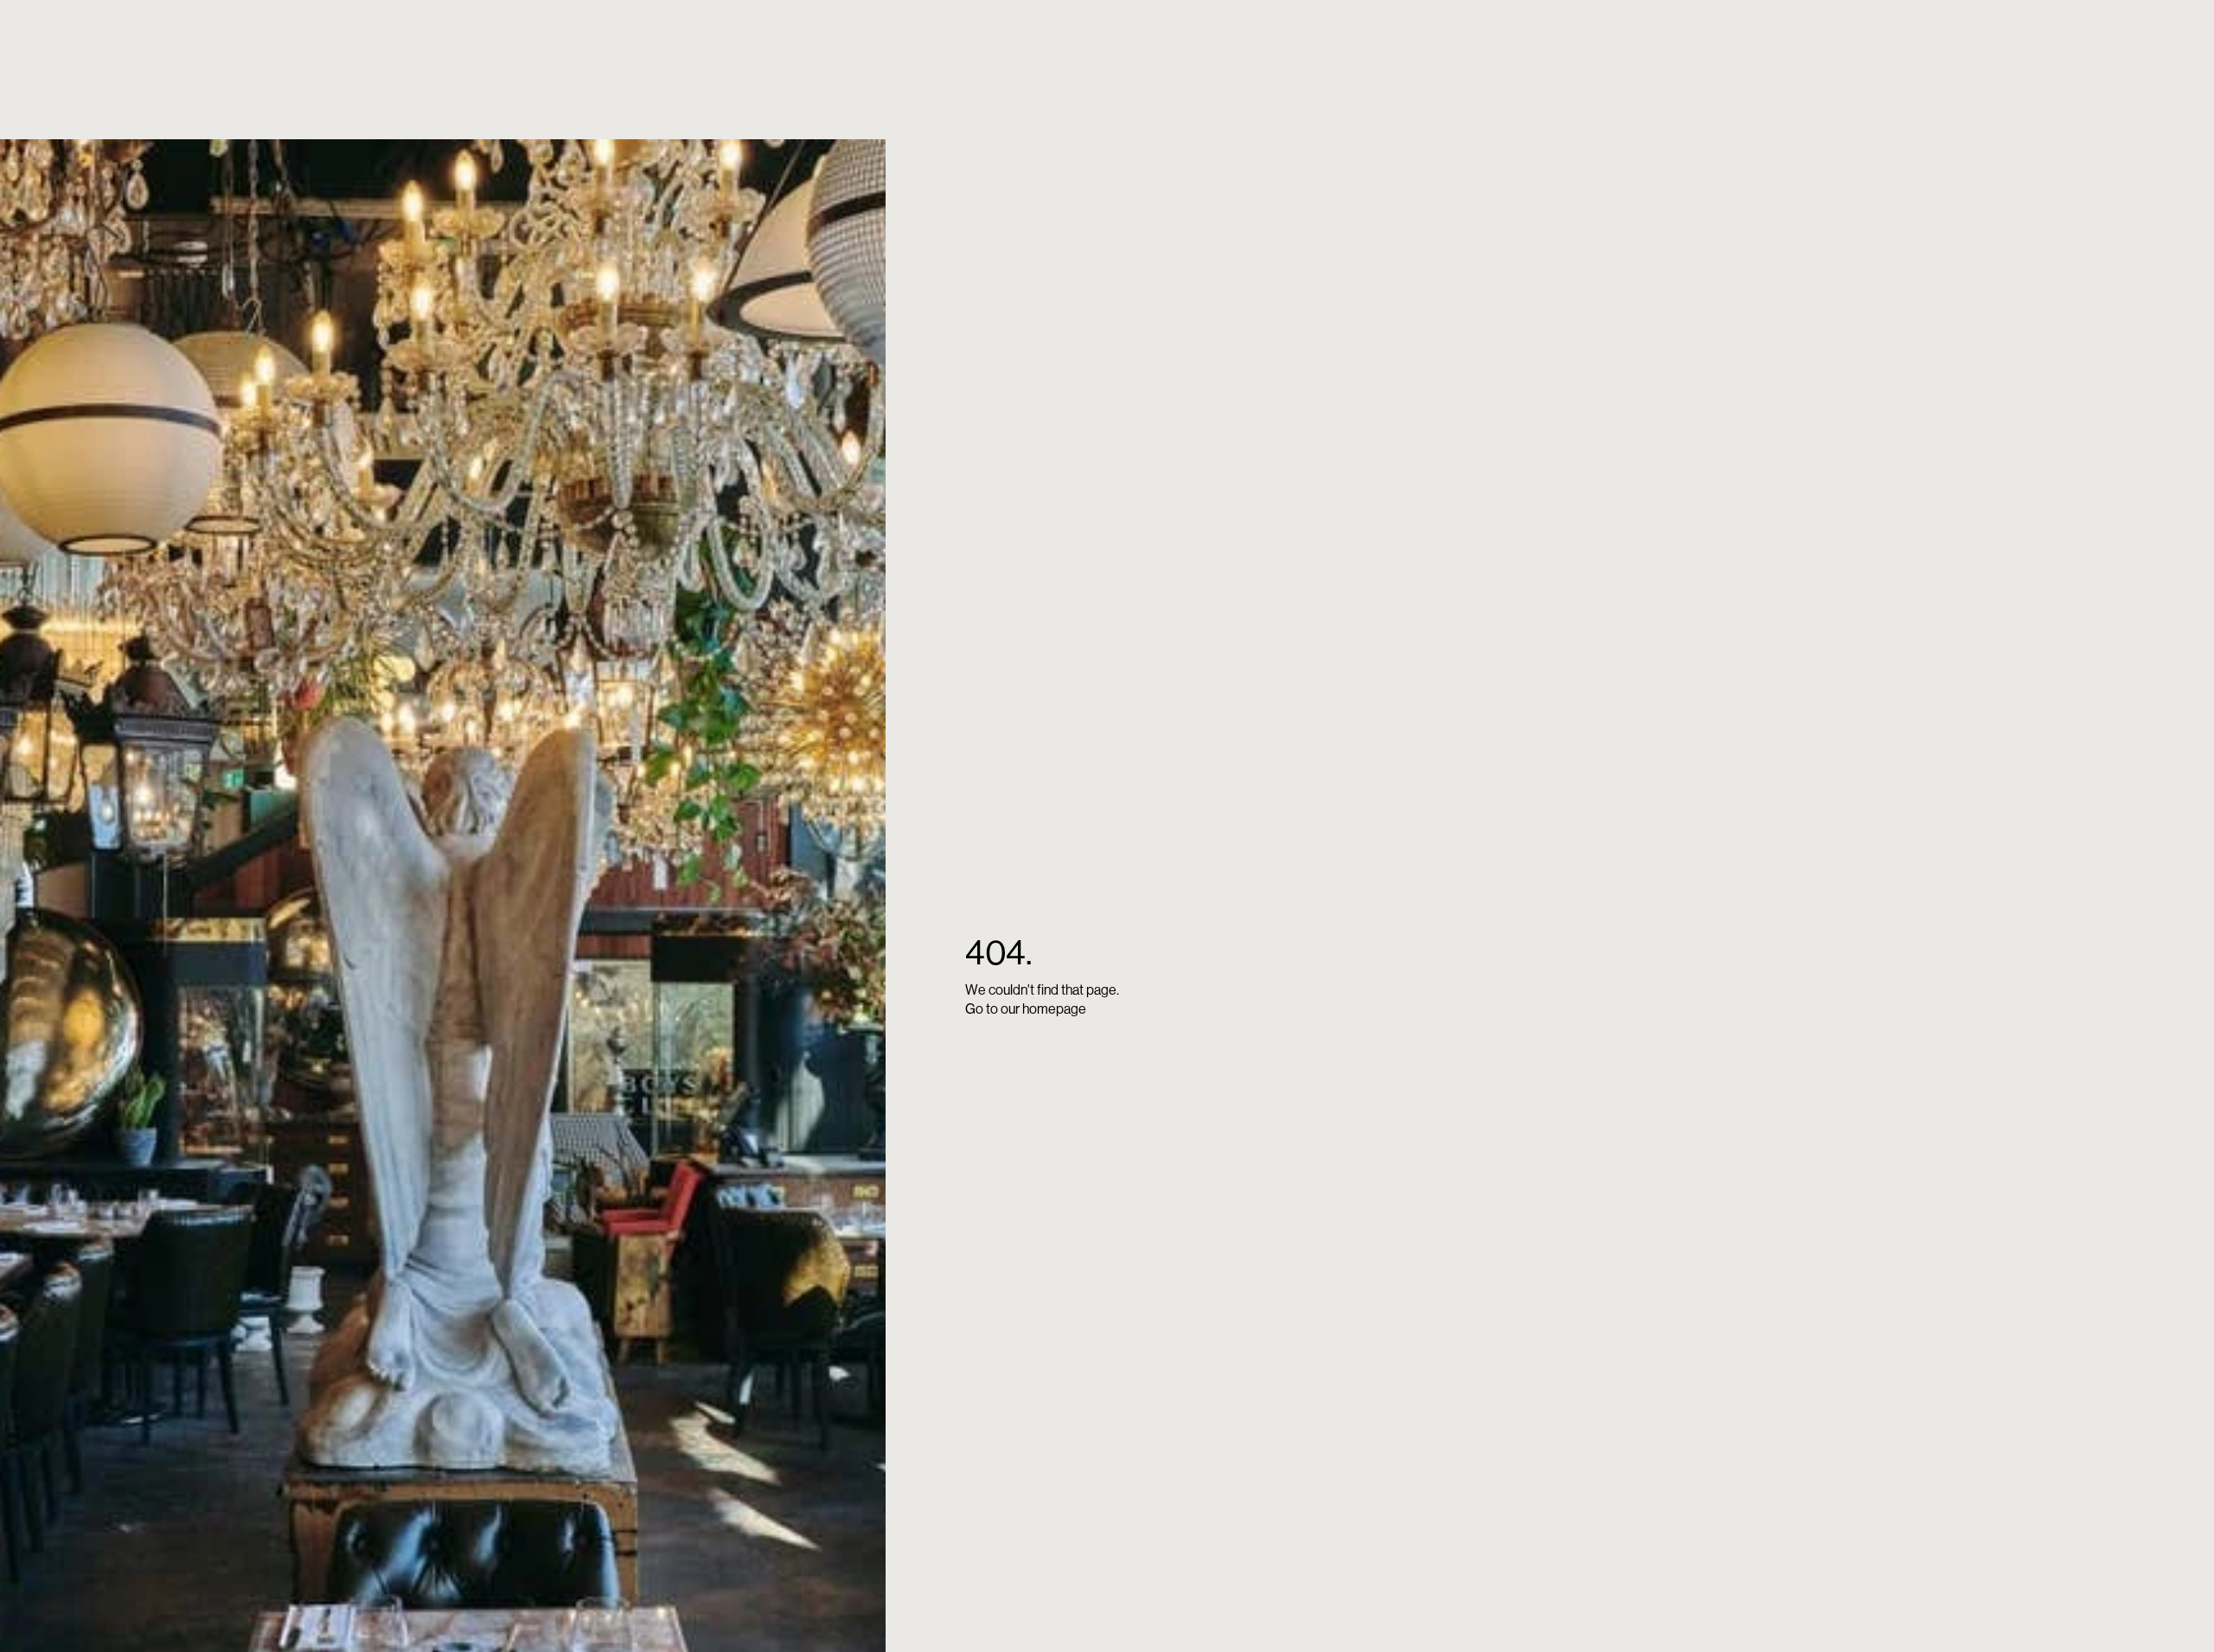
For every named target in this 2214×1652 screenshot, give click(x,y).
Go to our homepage (1026, 1009)
